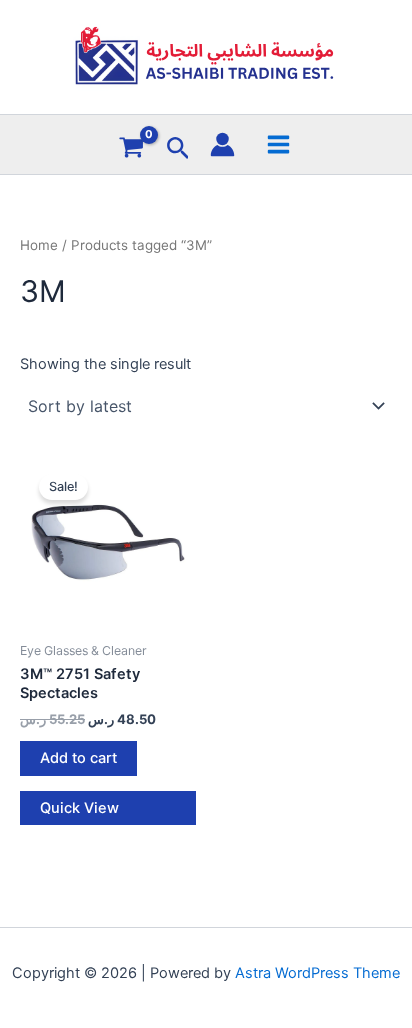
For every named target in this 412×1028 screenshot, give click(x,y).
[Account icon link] (222, 144)
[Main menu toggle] (277, 143)
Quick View (79, 808)
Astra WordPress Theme (317, 973)
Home (39, 245)
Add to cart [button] (78, 758)
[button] (178, 149)
